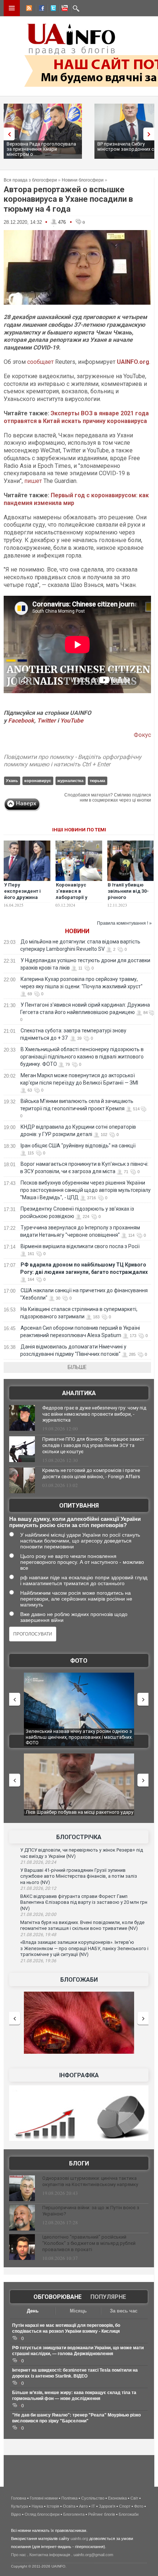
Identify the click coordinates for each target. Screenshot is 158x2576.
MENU (12, 8)
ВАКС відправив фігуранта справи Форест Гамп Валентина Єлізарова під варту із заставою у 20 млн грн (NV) (84, 1902)
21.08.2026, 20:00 (38, 1914)
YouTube (72, 721)
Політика (69, 2498)
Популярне (108, 2297)
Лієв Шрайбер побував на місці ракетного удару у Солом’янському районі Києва (65, 1815)
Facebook (21, 721)
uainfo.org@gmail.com (93, 2555)
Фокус (142, 735)
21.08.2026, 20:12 (38, 1888)
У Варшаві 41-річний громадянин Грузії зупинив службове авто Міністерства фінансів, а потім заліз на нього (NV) (79, 1876)
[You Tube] (64, 9)
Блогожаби (79, 1980)
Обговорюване (58, 2297)
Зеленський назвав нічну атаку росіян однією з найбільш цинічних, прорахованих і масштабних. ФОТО (65, 1737)
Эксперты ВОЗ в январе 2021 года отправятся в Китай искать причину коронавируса (76, 417)
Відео (16, 2514)
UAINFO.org (133, 362)
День (33, 2311)
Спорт (125, 2506)
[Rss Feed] (28, 9)
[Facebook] (40, 9)
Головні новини (44, 2498)
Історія (53, 2506)
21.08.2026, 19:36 (38, 1961)
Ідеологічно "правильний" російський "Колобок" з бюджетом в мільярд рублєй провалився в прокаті (89, 2243)
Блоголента (74, 2514)
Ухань (12, 781)
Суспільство (93, 2498)
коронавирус (38, 781)
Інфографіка (79, 2075)
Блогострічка (79, 1837)
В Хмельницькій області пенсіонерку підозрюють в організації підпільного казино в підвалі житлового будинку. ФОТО (82, 1057)
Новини (77, 931)
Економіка (117, 2498)
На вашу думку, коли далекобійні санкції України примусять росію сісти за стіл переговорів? (75, 1522)
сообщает (41, 362)
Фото (79, 1661)
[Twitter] (52, 9)
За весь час (124, 2311)
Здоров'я (107, 2506)
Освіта (69, 2506)
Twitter (47, 721)
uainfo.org (79, 2539)
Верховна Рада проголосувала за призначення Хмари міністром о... (41, 149)
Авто (83, 2506)
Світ (134, 2498)
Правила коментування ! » (124, 923)
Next (151, 134)
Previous (7, 134)
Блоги (79, 2163)
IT (93, 2506)
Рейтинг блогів (102, 2514)
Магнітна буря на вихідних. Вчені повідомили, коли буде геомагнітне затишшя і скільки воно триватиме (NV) (82, 1925)
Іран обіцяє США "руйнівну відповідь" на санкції (78, 1146)
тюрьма (97, 781)
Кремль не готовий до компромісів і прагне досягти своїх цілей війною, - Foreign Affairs (91, 1473)
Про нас (19, 2555)
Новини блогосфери (83, 180)
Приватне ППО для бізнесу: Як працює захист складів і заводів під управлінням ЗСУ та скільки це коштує (93, 1445)
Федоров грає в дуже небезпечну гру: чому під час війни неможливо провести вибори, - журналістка (94, 1414)
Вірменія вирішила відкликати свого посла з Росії (80, 1246)
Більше (77, 1367)
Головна (19, 2498)
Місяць (78, 2311)
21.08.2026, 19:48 (38, 1935)
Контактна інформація (50, 2555)
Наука (37, 2506)
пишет (34, 481)
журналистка (70, 781)
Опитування (79, 1506)
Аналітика (79, 1393)
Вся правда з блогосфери (30, 180)
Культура (19, 2506)
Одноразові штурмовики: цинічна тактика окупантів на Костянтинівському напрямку (90, 2181)
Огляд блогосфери (42, 2514)
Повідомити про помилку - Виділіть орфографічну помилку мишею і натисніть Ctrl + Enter (73, 761)
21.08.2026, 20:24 (38, 1862)
